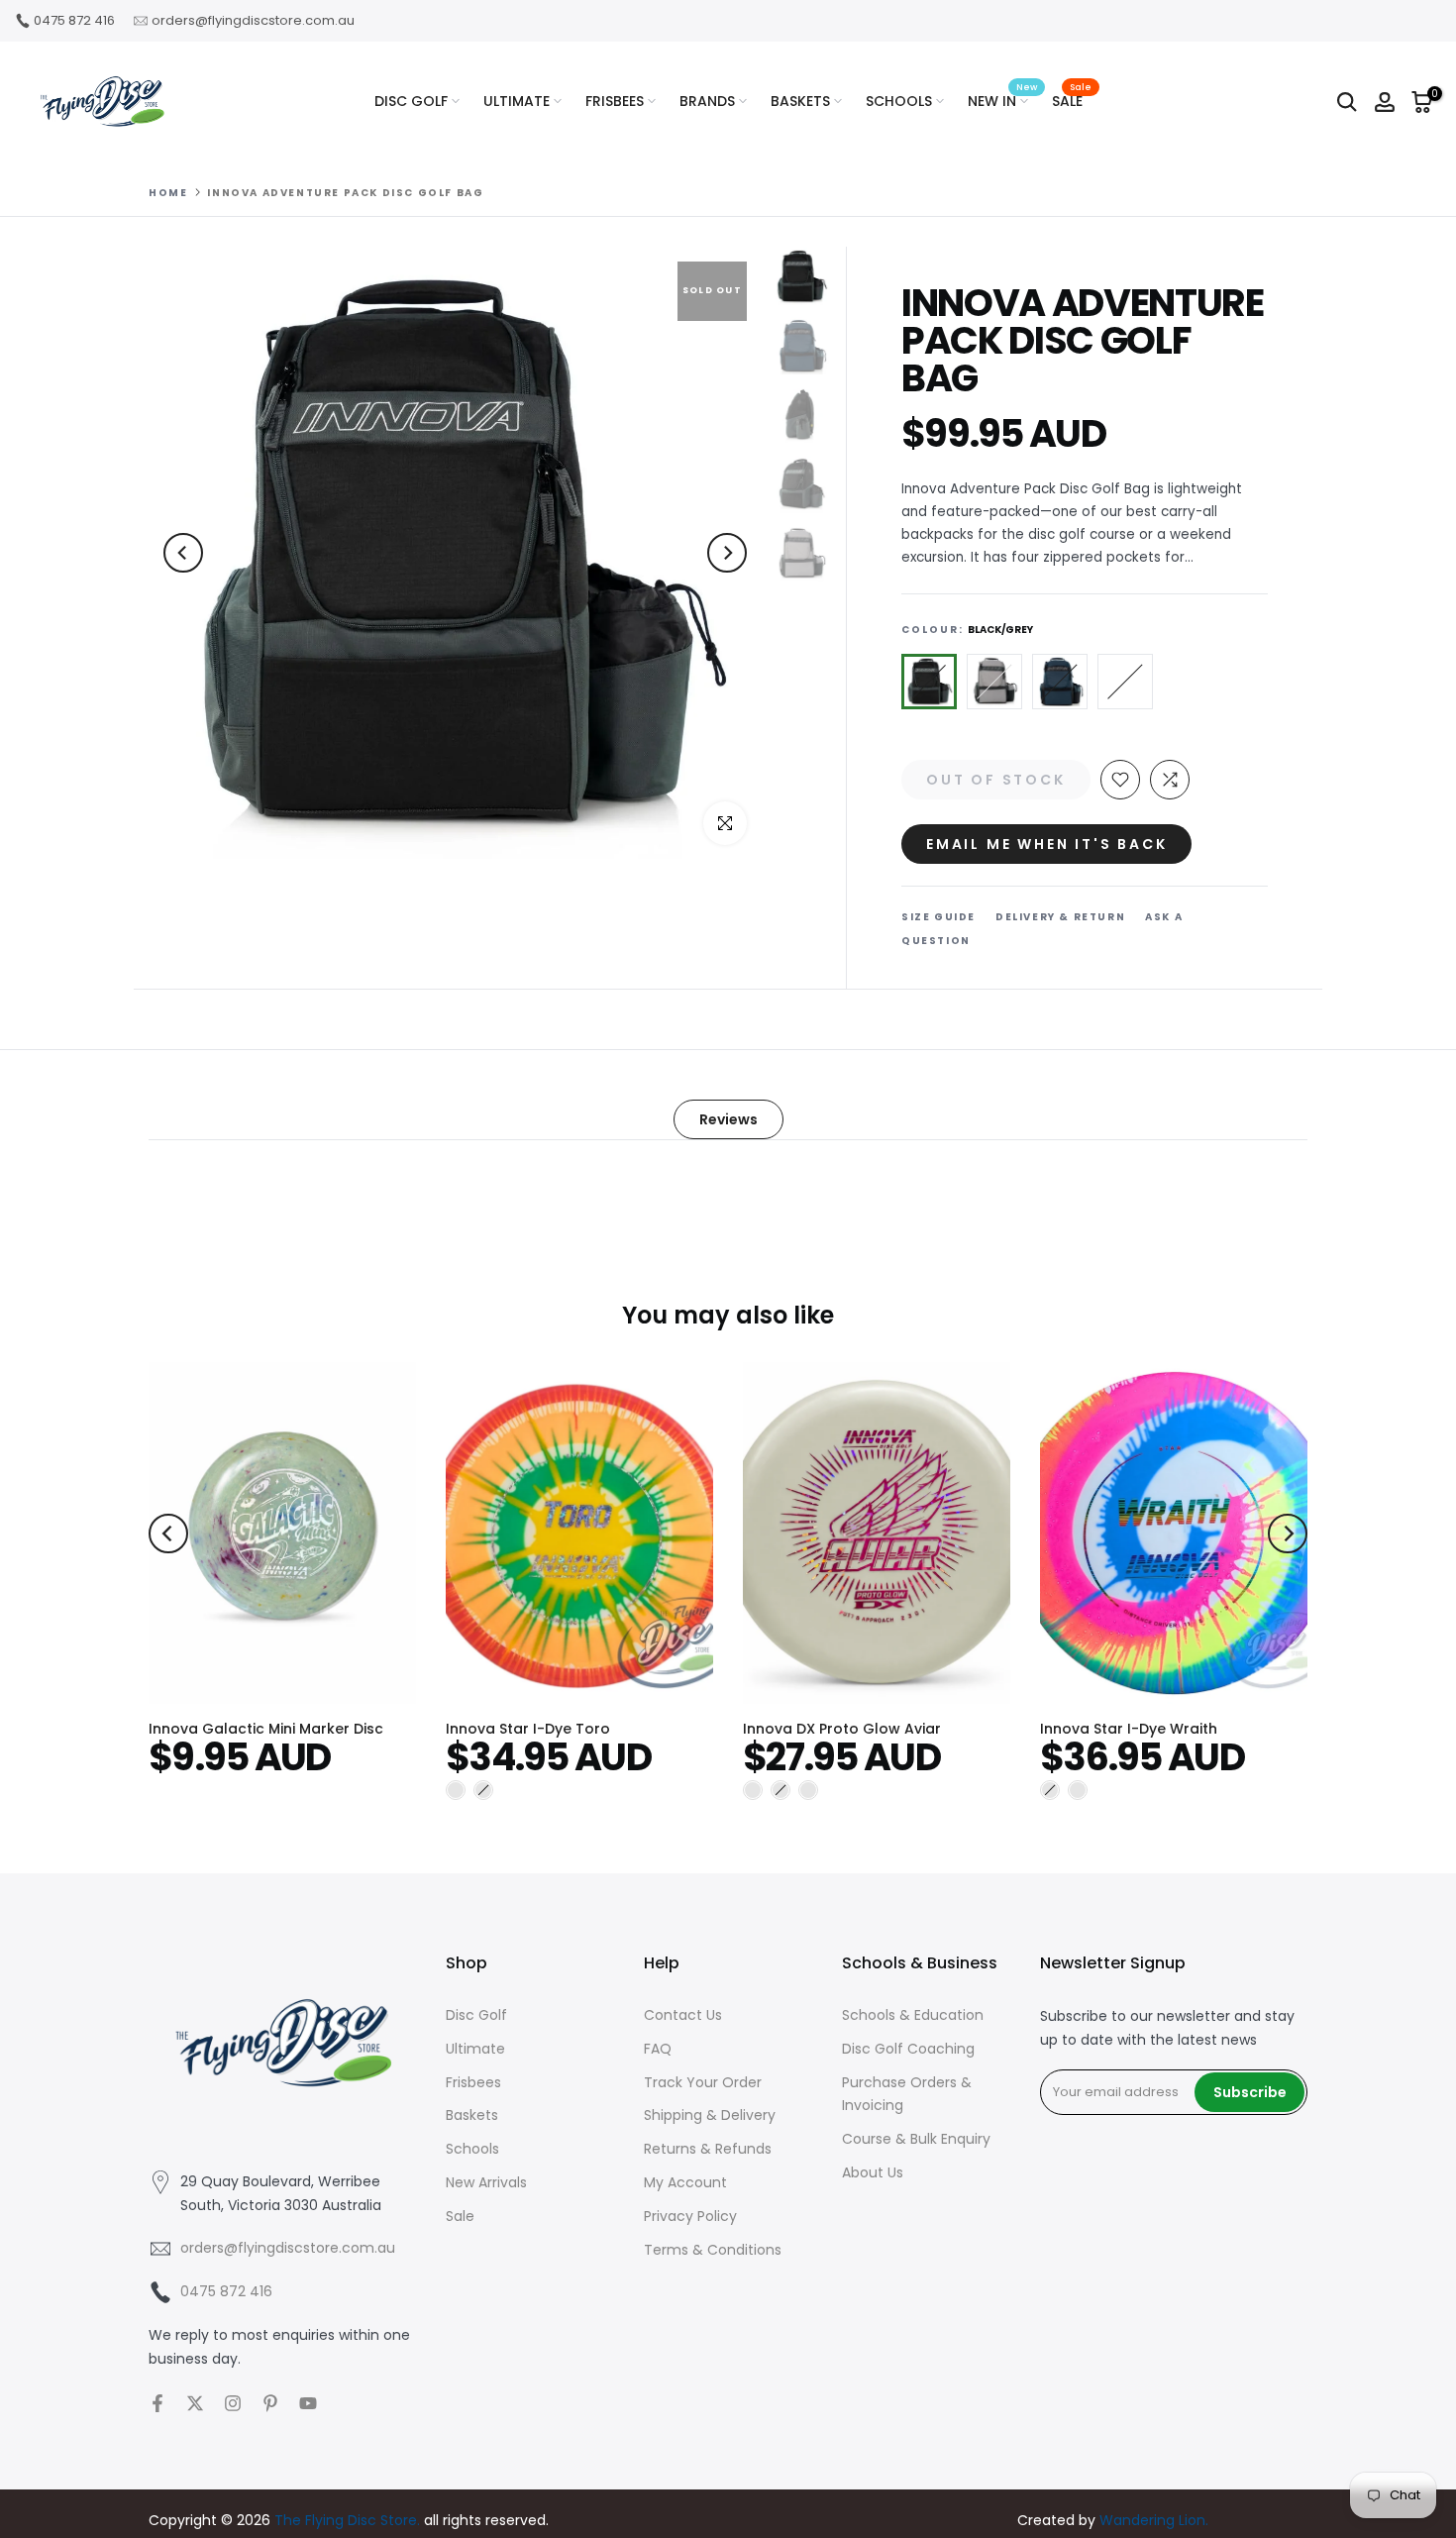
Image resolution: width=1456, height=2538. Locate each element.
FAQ (658, 2049)
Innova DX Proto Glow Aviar (842, 1729)
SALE (1072, 100)
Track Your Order (703, 2082)
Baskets (472, 2115)
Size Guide (938, 917)
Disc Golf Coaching (908, 2049)
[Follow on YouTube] (308, 2403)
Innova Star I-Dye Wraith (1129, 1729)
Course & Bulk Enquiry (916, 2139)
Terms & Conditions (713, 2250)
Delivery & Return (1060, 917)
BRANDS (707, 101)
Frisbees (473, 2082)
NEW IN (1002, 100)
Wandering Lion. (1154, 2520)
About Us (873, 2172)
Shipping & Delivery (710, 2115)
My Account (685, 2182)
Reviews (728, 1119)
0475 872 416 (74, 20)
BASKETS (800, 101)
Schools (472, 2149)
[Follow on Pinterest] (270, 2403)
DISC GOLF (411, 101)
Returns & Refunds (708, 2149)
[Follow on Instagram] (233, 2403)
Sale (460, 2216)
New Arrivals (486, 2182)
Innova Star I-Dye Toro (528, 1729)
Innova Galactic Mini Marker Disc (266, 1729)
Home (168, 193)
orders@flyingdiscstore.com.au (253, 20)
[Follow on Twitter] (195, 2403)
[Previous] (183, 553)
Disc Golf (476, 2015)
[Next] (727, 553)
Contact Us (683, 2015)
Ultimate (475, 2049)
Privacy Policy (690, 2216)
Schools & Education (913, 2015)
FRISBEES (615, 101)
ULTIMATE (517, 101)
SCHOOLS (899, 101)
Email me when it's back (1046, 844)
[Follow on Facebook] (157, 2403)
